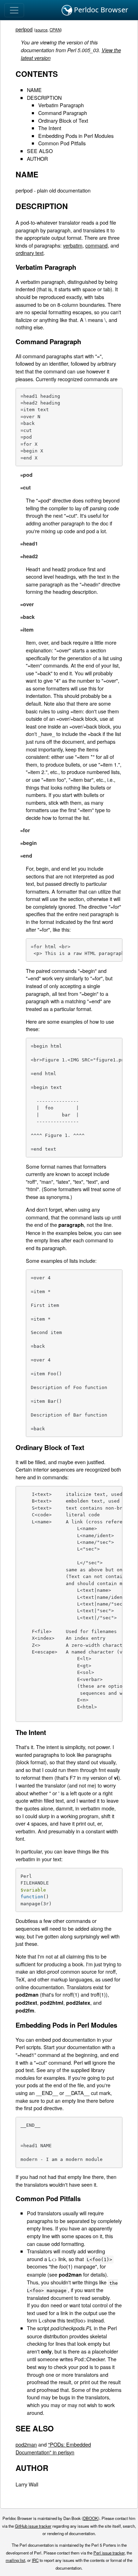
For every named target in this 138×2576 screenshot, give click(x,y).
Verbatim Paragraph (61, 105)
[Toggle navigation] (14, 10)
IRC (35, 2560)
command (96, 245)
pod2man (26, 2444)
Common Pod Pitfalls (62, 143)
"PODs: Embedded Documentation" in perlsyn (53, 2448)
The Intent (50, 128)
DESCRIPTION (44, 98)
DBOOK (91, 2518)
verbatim (73, 245)
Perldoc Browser (100, 10)
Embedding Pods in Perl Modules (76, 136)
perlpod (24, 29)
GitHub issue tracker (33, 2526)
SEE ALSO (40, 151)
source (41, 30)
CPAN (55, 30)
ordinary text (30, 253)
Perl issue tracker (109, 2553)
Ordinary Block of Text (63, 120)
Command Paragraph (63, 113)
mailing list (15, 2560)
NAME (34, 90)
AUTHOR (37, 159)
